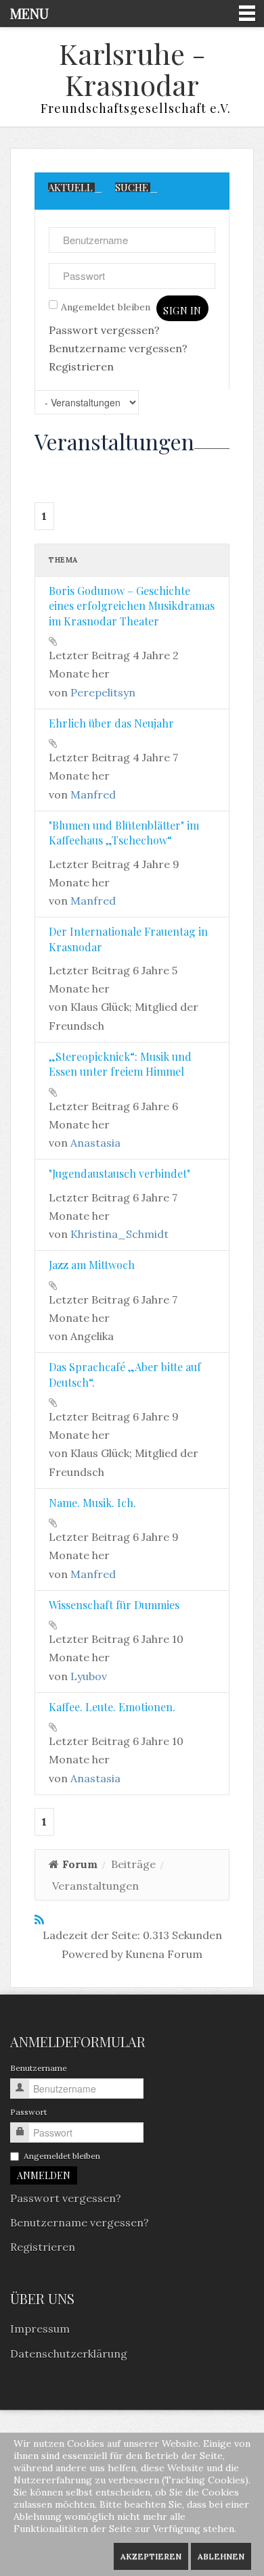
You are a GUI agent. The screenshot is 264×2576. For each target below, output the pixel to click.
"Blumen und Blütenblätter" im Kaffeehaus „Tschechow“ (124, 833)
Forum (80, 1864)
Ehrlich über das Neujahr (111, 723)
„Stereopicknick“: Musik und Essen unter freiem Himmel (120, 1064)
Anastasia (95, 1143)
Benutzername (39, 2068)
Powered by (92, 1954)
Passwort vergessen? (104, 330)
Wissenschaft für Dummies (114, 1605)
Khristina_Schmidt (119, 1234)
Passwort (28, 2112)
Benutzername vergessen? (118, 348)
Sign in (182, 311)
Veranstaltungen (114, 442)
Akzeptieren (151, 2556)
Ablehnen (221, 2556)
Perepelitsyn (103, 692)
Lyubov (89, 1676)
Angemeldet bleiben (106, 307)
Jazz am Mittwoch (92, 1265)
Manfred (93, 794)
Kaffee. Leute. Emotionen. (112, 1707)
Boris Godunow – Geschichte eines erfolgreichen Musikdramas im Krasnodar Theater (132, 606)
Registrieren (81, 366)
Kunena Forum (164, 1954)
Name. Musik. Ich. (92, 1503)
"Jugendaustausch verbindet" (119, 1173)
